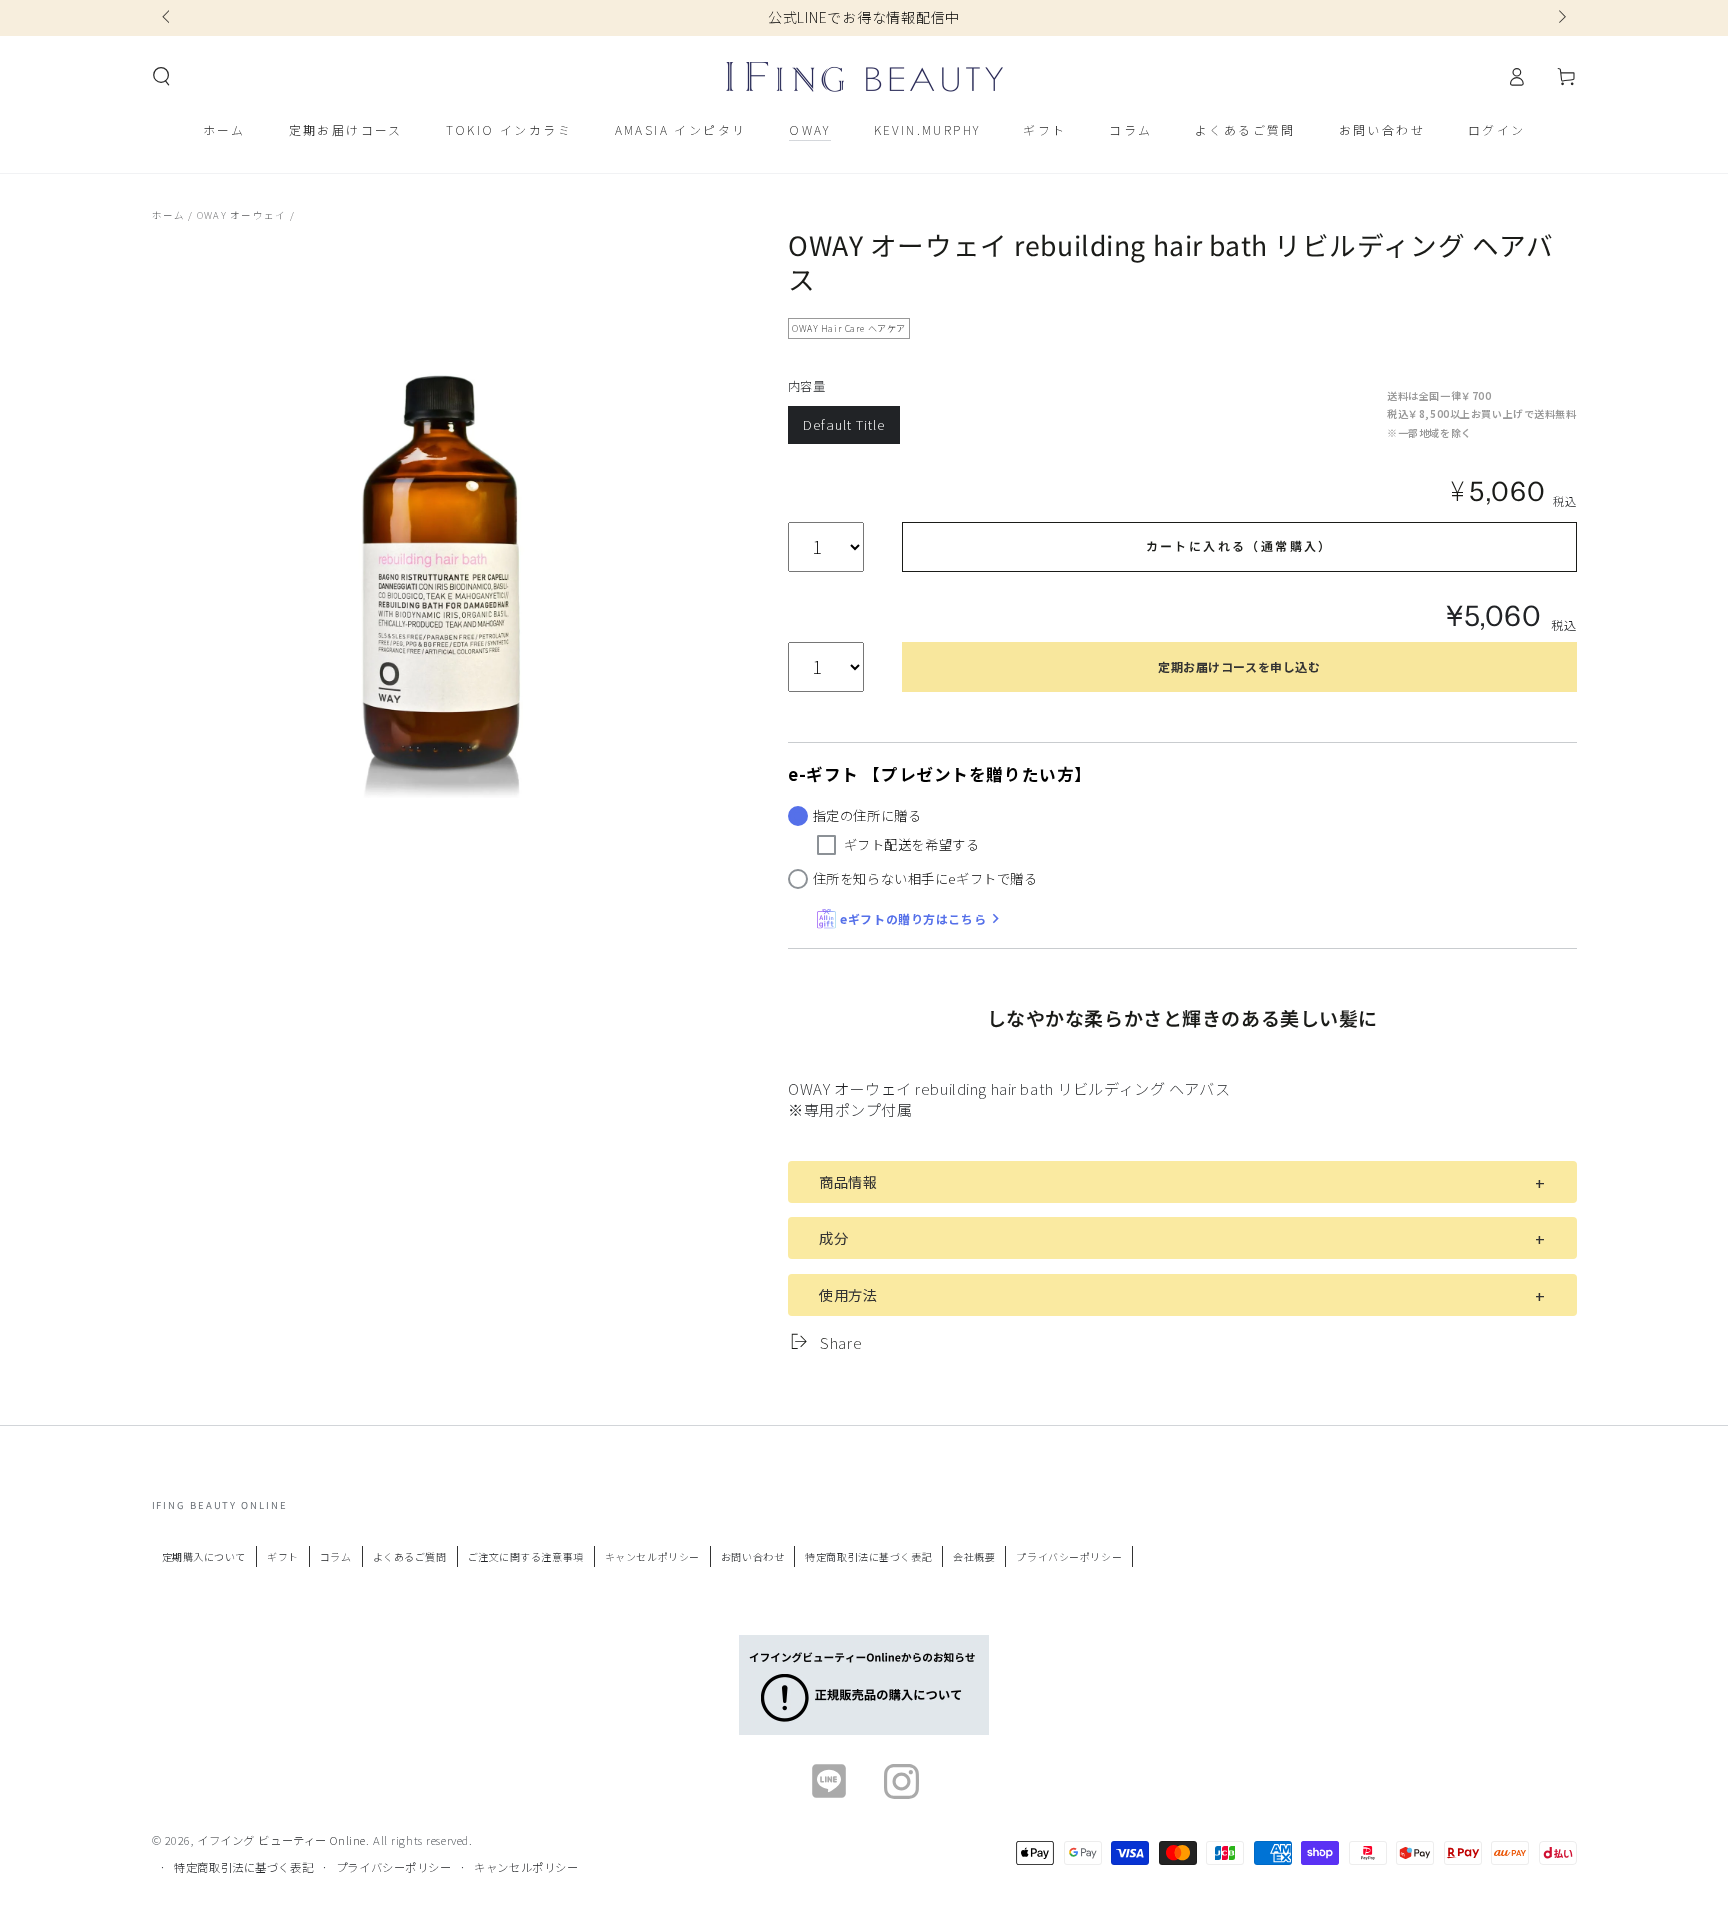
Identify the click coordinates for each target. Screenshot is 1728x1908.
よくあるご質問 (410, 1556)
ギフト (283, 1556)
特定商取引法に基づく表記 (868, 1556)
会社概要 (974, 1556)
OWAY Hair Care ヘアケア (849, 328)
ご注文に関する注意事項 (526, 1556)
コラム (336, 1556)
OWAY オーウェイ (241, 215)
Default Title (843, 424)
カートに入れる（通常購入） (1239, 545)
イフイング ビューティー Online (281, 1840)
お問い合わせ (752, 1556)
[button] (161, 77)
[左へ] (168, 18)
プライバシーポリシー (1069, 1556)
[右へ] (1560, 18)
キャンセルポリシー (652, 1556)
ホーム (169, 215)
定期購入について (204, 1556)
